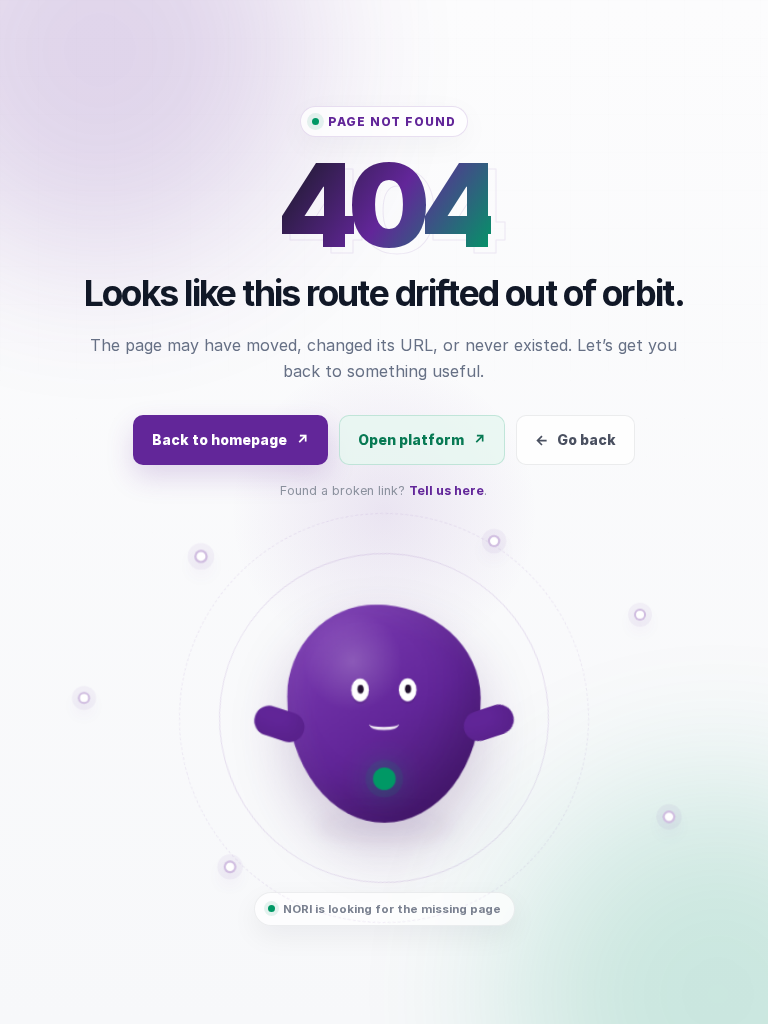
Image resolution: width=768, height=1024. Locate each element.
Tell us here (446, 490)
